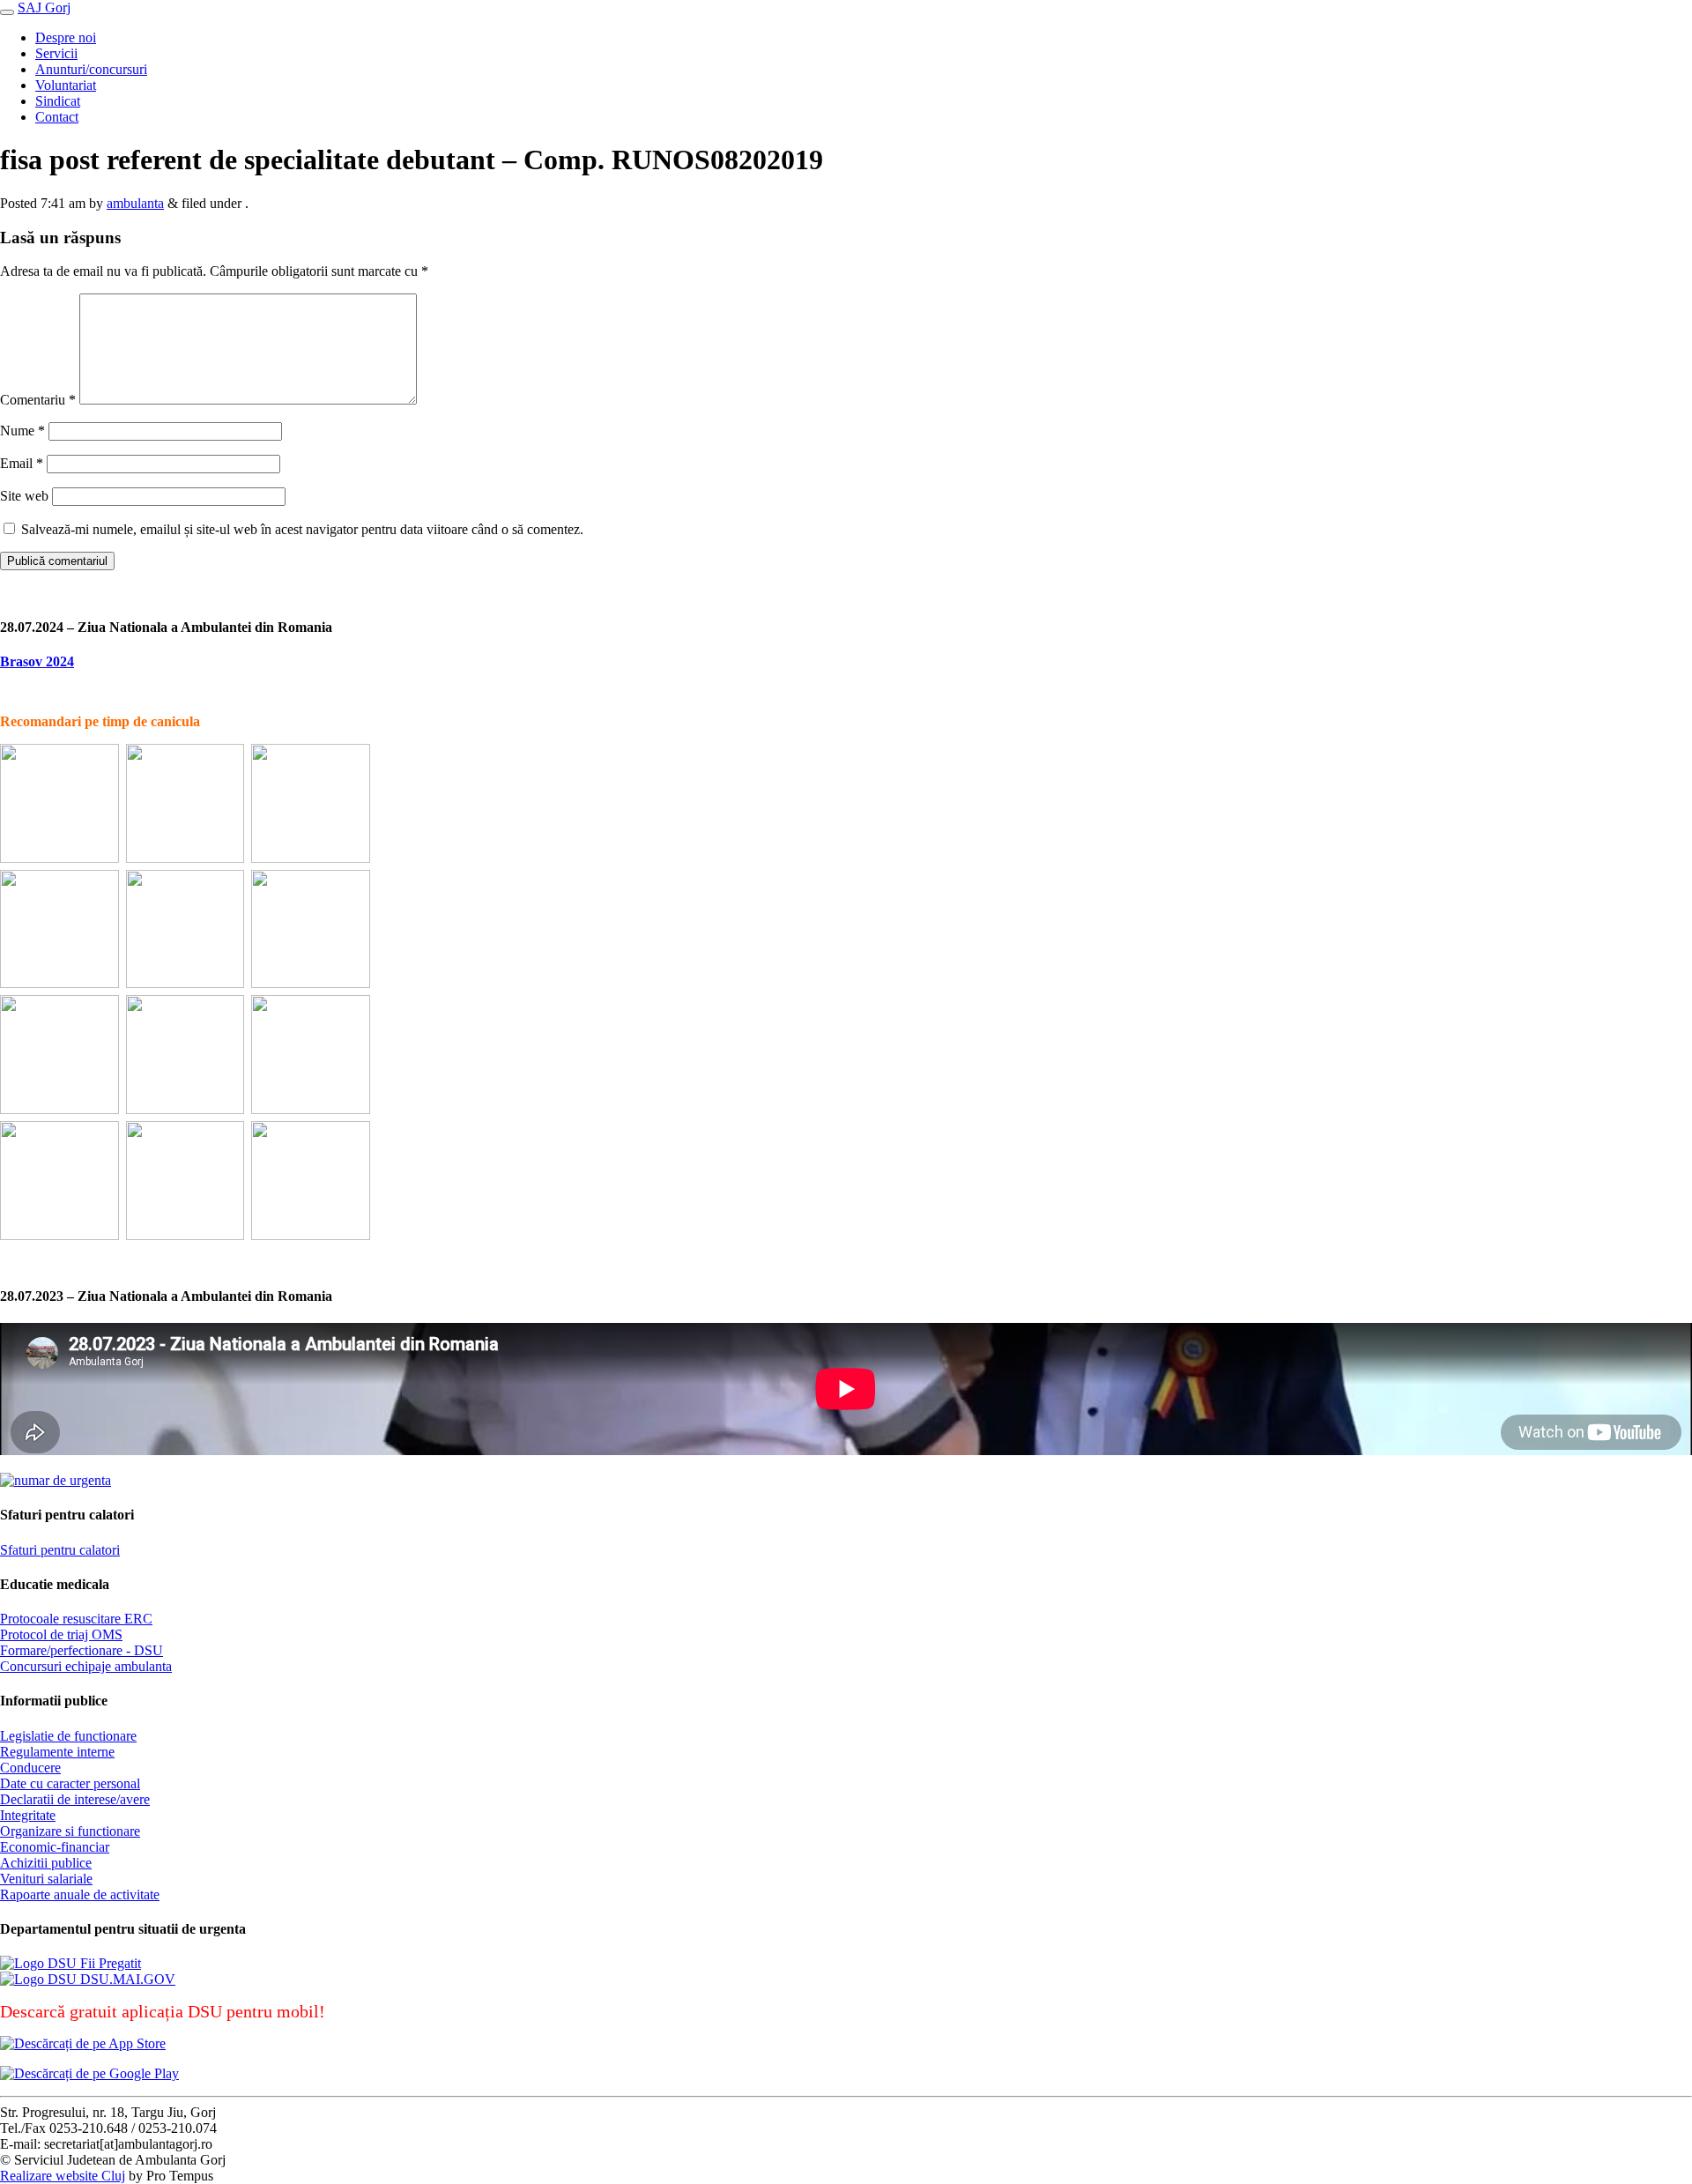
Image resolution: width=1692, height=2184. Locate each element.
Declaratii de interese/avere (75, 1799)
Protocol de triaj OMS (61, 1634)
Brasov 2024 (37, 661)
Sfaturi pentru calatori (60, 1550)
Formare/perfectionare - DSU (82, 1650)
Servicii (56, 53)
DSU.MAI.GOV (126, 1979)
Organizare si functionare (70, 1831)
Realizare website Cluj (63, 2176)
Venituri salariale (46, 1879)
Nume (22, 431)
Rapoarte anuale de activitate (80, 1894)
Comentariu (38, 400)
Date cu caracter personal (70, 1783)
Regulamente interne (57, 1752)
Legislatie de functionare (68, 1736)
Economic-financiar (55, 1847)
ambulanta (135, 203)
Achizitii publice (46, 1863)
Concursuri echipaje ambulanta (86, 1666)
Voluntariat (66, 85)
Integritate (28, 1815)
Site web (24, 496)
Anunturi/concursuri (91, 69)
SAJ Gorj (44, 7)
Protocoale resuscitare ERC (76, 1619)
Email (22, 463)
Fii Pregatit (109, 1963)
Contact (57, 117)
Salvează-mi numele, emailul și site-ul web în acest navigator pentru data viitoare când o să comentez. (302, 529)
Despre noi (66, 37)
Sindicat (58, 101)
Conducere (30, 1768)
